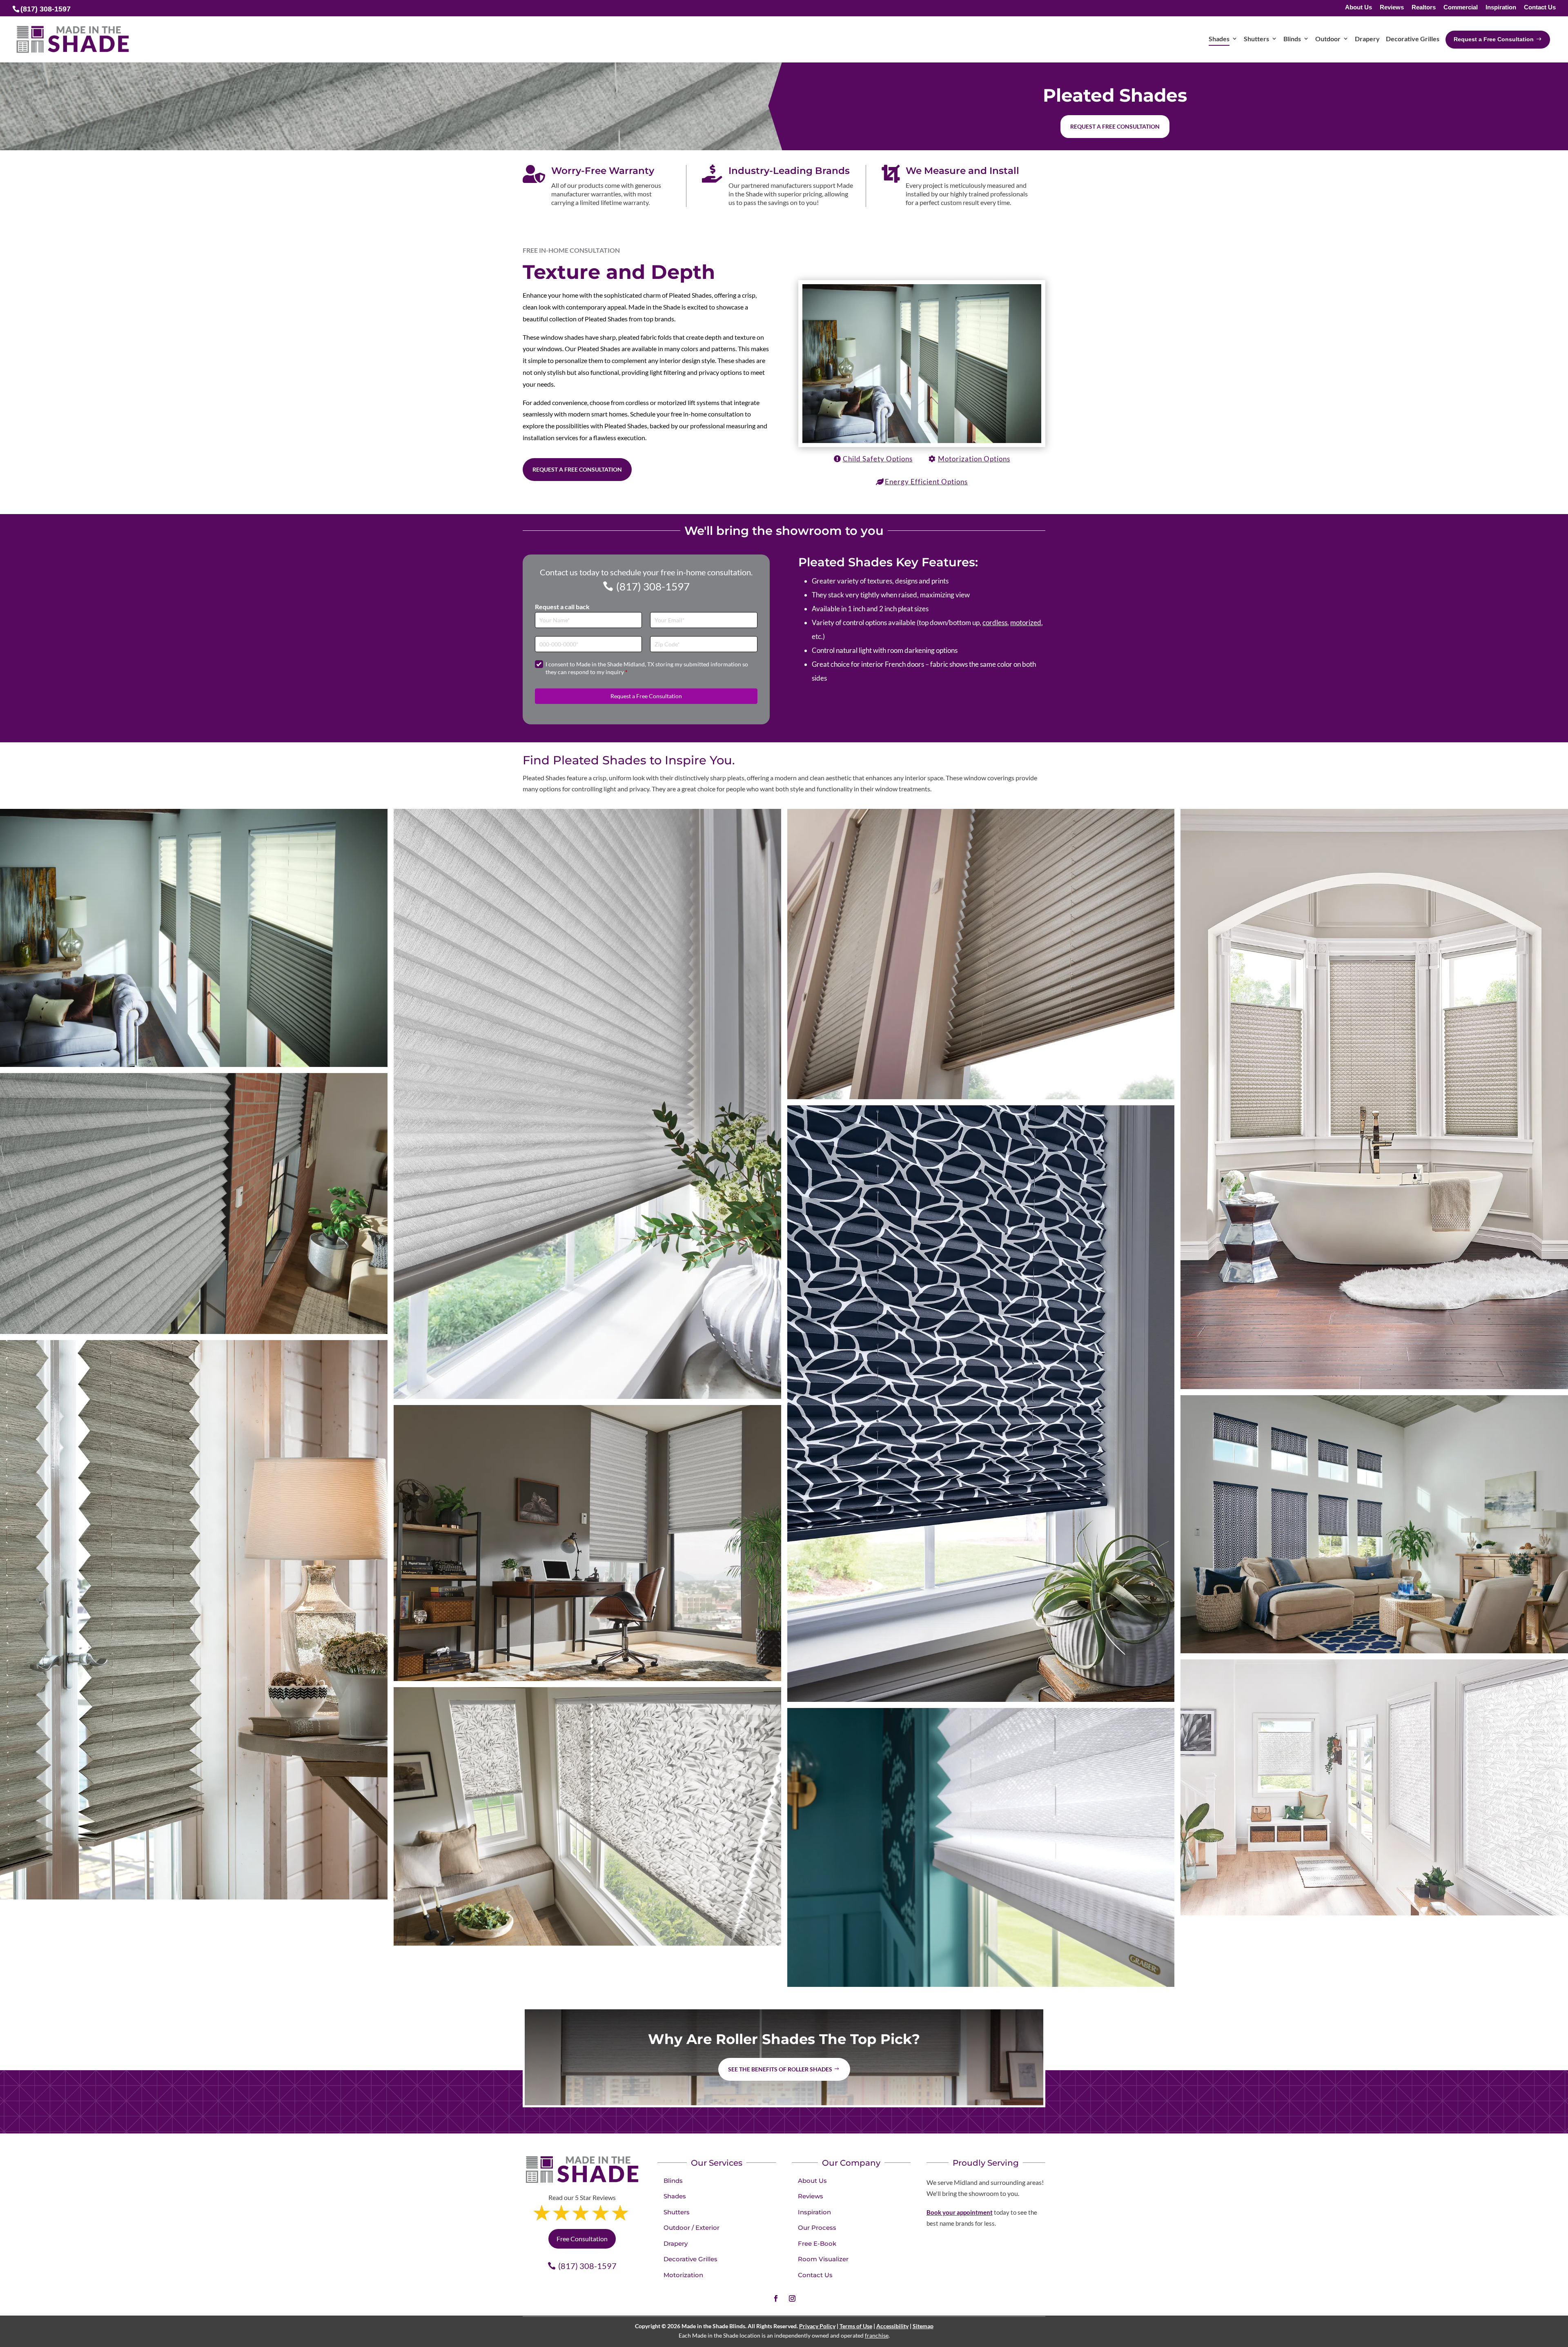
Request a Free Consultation (577, 469)
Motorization (683, 2275)
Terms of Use (856, 2326)
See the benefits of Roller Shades (780, 2069)
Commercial (1461, 8)
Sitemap (923, 2326)
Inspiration (1501, 8)
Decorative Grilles (690, 2259)
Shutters (677, 2212)
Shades (675, 2196)
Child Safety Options (878, 459)
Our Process (817, 2228)
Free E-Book (817, 2243)
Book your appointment (960, 2212)
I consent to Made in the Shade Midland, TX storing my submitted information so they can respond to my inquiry (647, 668)
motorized (1026, 622)
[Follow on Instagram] (792, 2298)
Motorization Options (974, 459)
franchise (877, 2335)
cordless (995, 622)
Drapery (676, 2243)
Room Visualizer (823, 2259)
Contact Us (1540, 8)
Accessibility (892, 2326)
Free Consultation (582, 2239)
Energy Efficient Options (926, 482)
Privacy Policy (817, 2326)
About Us (1359, 8)
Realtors (1424, 8)
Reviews (1392, 8)
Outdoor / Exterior (692, 2228)
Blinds (673, 2181)
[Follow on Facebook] (776, 2298)
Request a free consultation (1115, 126)
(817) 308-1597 (653, 586)
